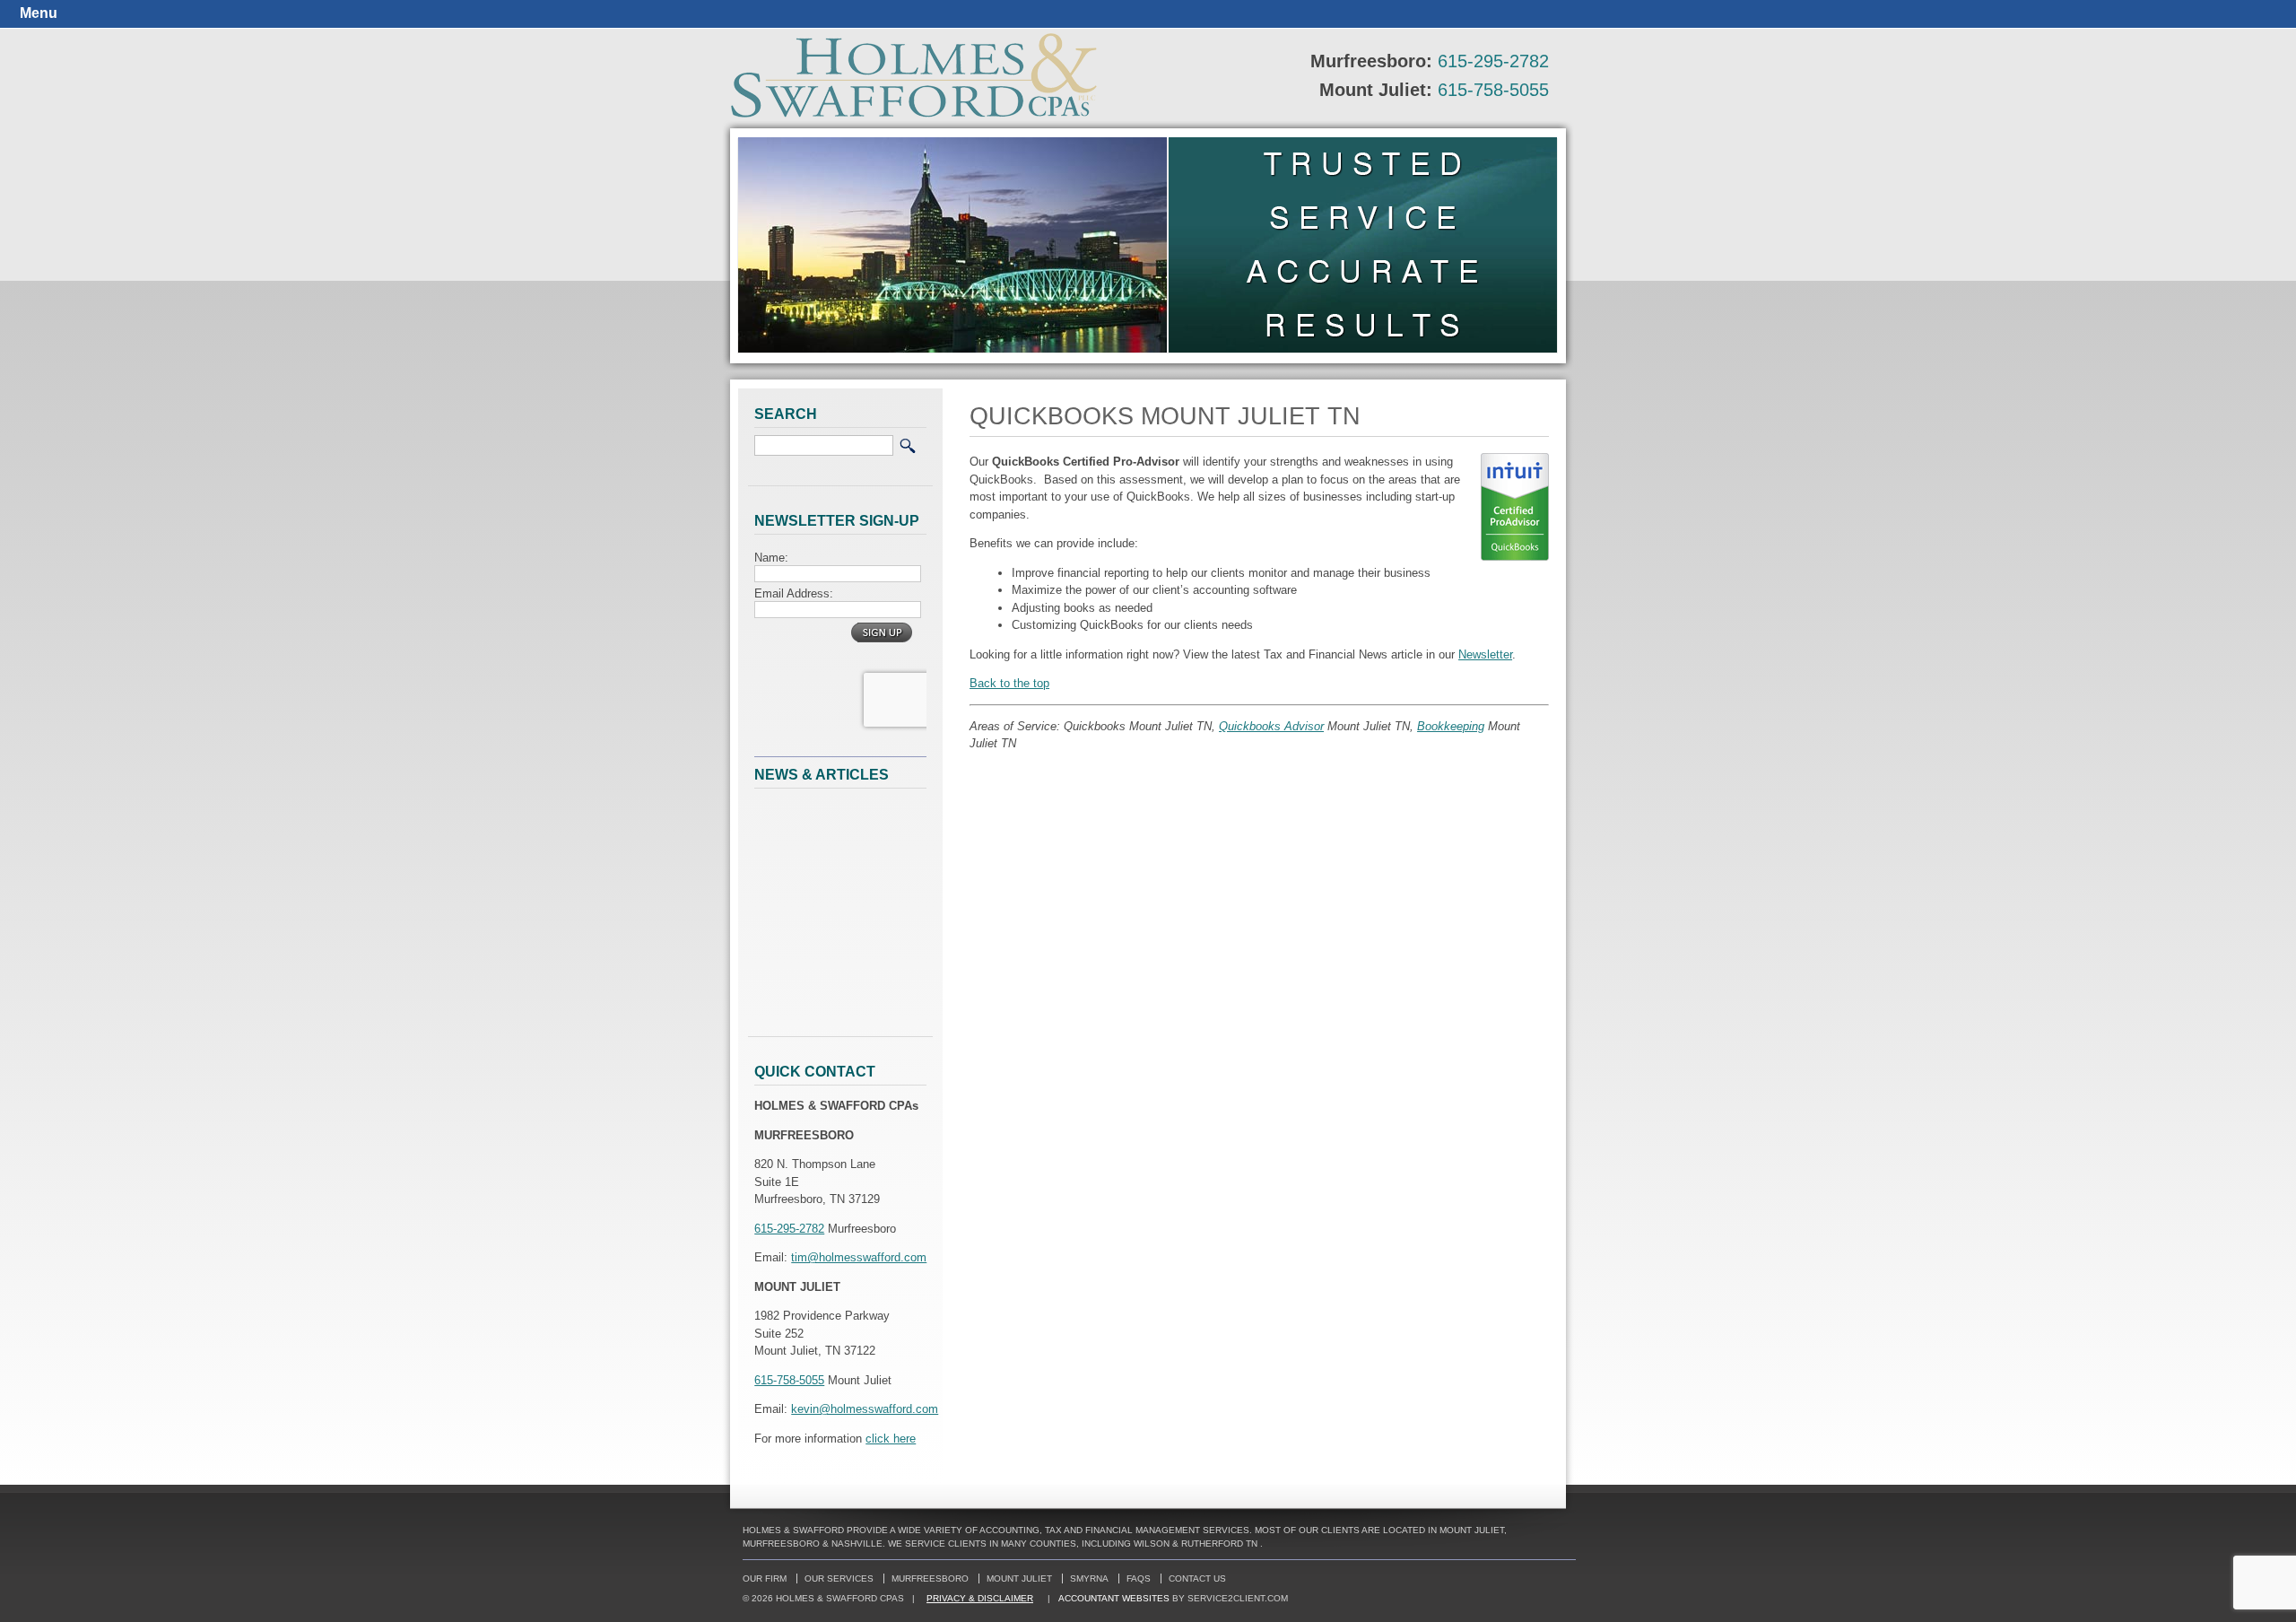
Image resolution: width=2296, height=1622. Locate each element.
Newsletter (1485, 654)
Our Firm (765, 1578)
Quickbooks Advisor (1271, 726)
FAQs (1139, 1578)
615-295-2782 (1493, 61)
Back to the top (1009, 683)
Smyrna (1089, 1578)
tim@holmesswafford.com (859, 1257)
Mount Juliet (1019, 1578)
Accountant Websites (1114, 1598)
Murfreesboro (930, 1578)
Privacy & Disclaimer (980, 1598)
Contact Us (1197, 1578)
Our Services (839, 1578)
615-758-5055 (1493, 90)
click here (891, 1439)
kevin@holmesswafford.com (865, 1409)
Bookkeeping (1451, 726)
